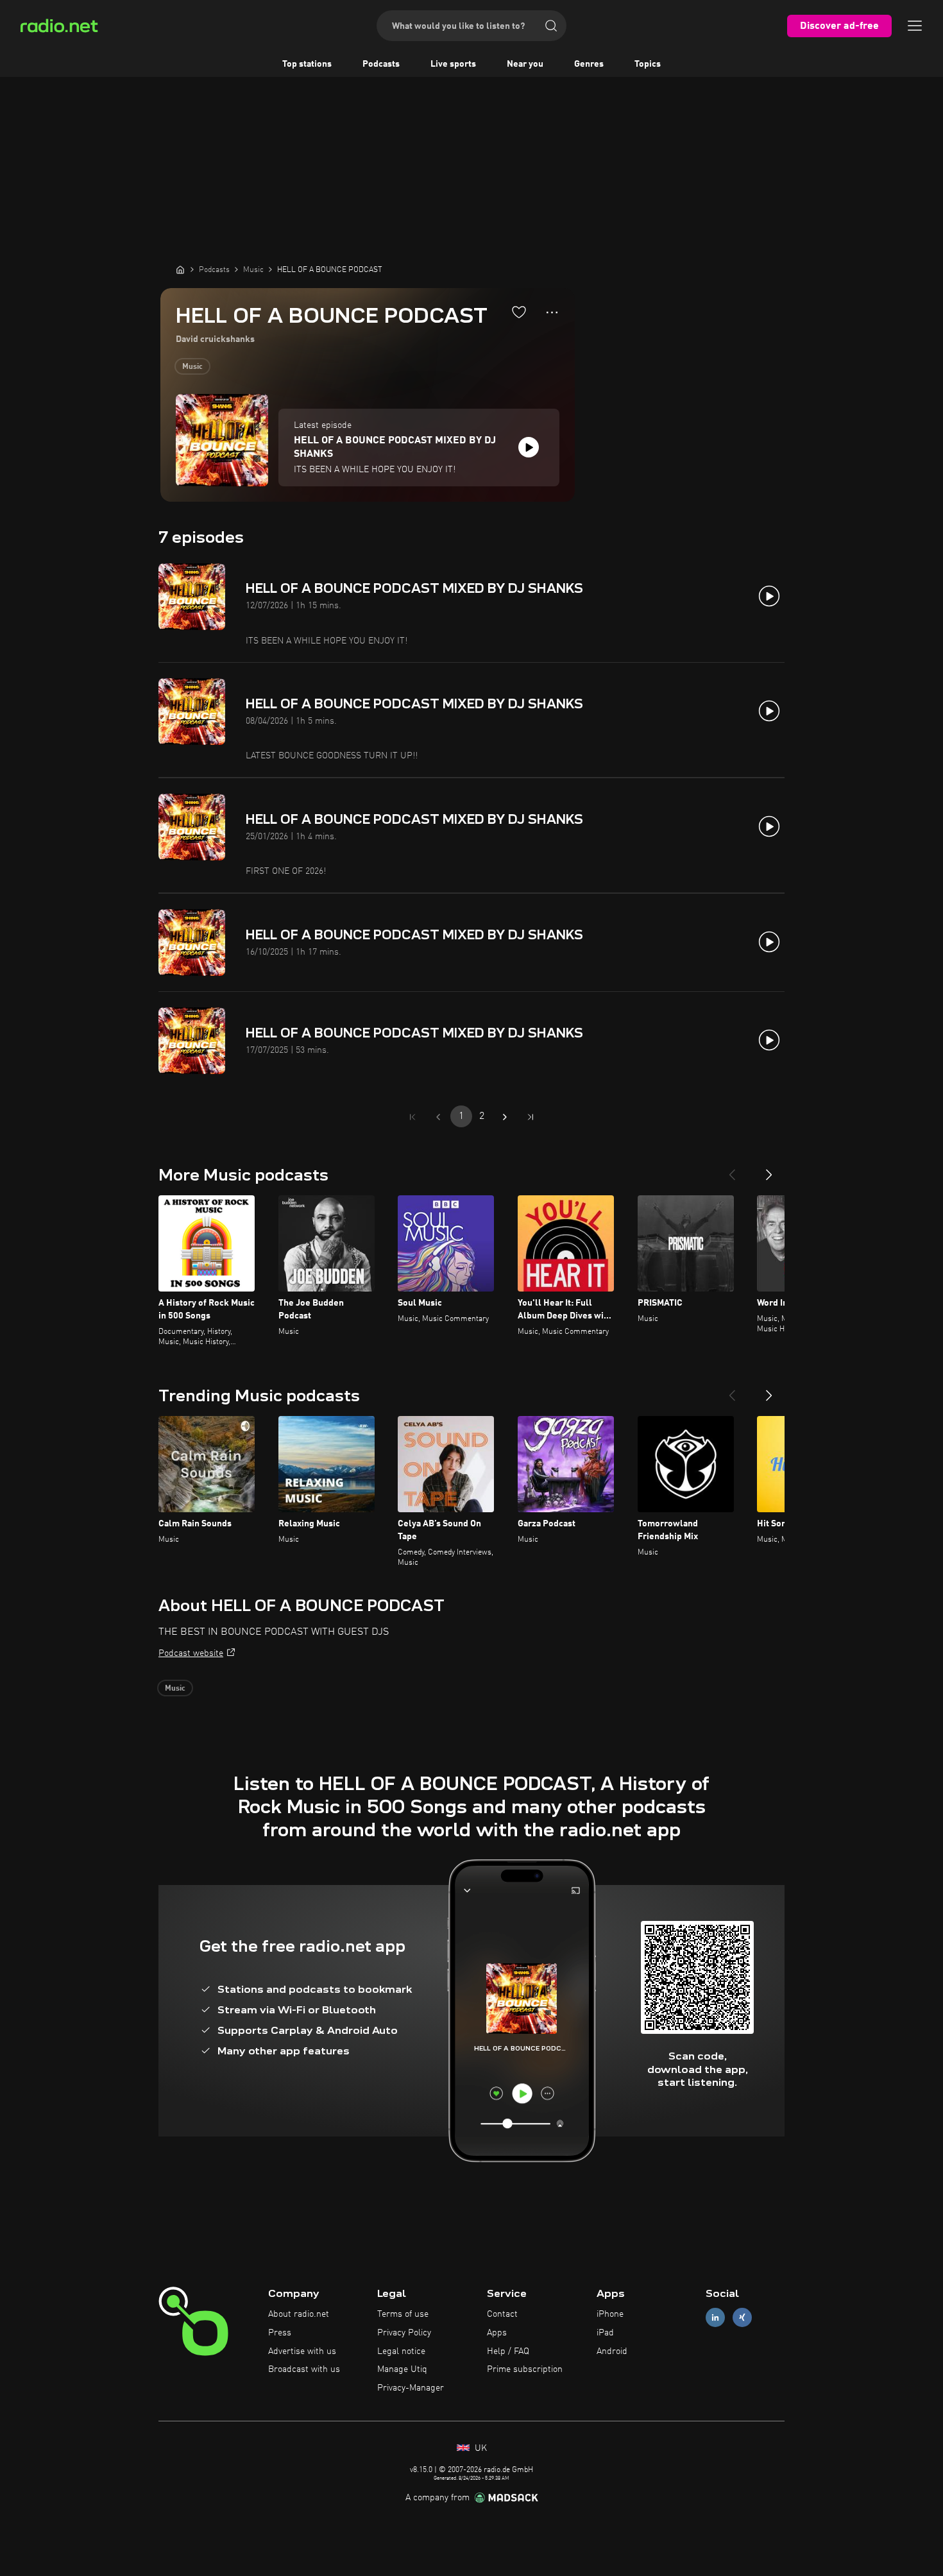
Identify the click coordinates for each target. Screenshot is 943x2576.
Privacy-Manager (411, 2388)
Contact (502, 2314)
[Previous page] (438, 1117)
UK (480, 2448)
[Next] (769, 1170)
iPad (605, 2333)
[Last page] (531, 1117)
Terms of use (403, 2314)
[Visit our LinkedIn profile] (715, 2318)
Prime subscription (525, 2369)
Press (280, 2333)
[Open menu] (915, 26)
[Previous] (732, 1170)
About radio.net (299, 2314)
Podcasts (381, 64)
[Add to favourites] (519, 312)
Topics (648, 64)
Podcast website (191, 1653)
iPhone (610, 2314)
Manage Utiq (402, 2369)
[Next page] (505, 1117)
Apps (497, 2333)
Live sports (453, 64)
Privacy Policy (404, 2333)
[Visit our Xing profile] (742, 2318)
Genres (589, 64)
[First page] (412, 1117)
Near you (525, 64)
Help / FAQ (508, 2351)
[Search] (551, 26)
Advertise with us (302, 2351)
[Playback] (529, 447)
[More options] (552, 312)
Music (192, 367)
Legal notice (401, 2351)
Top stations (307, 64)
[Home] (180, 269)
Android (612, 2351)
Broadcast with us (304, 2369)
